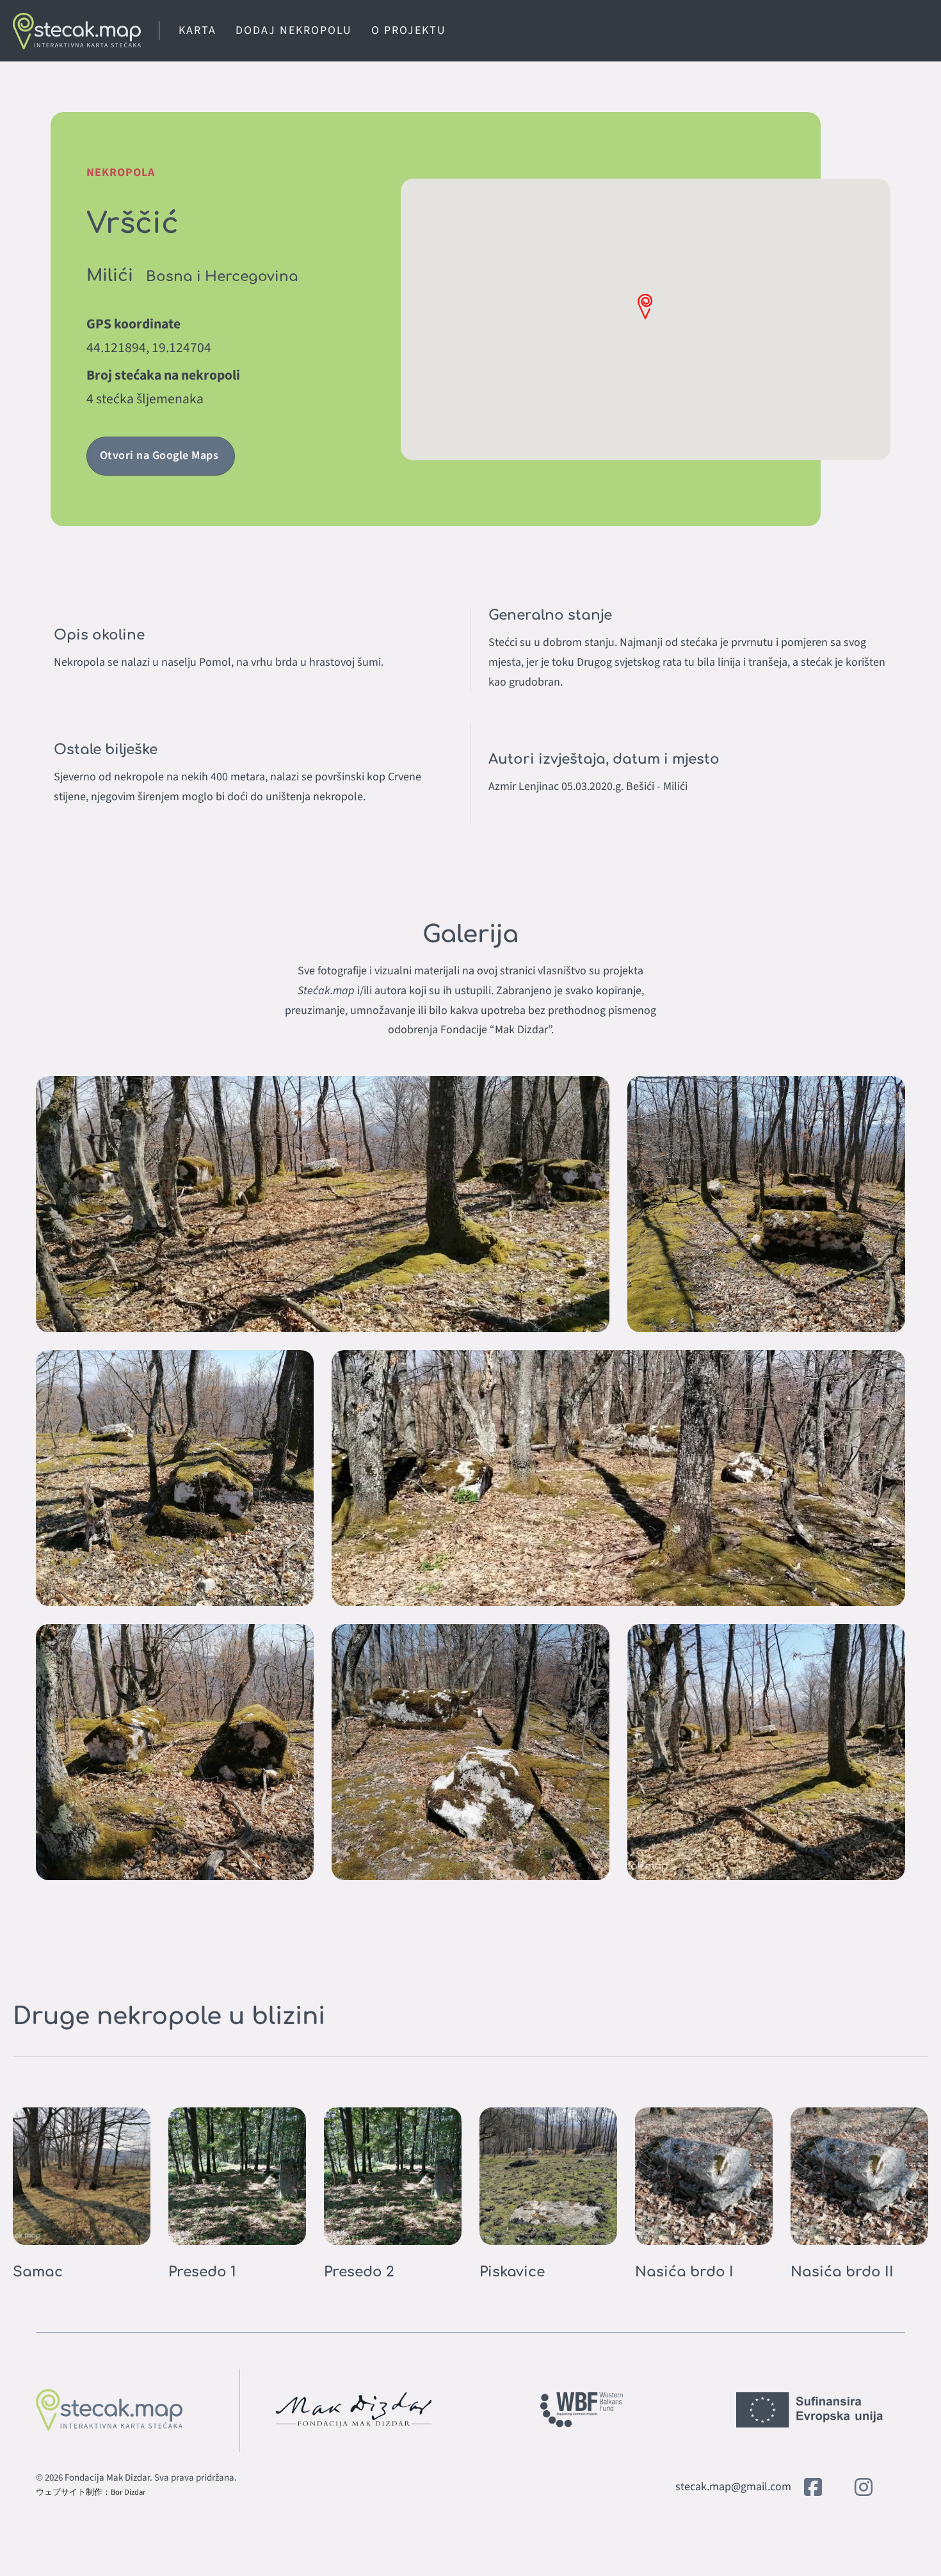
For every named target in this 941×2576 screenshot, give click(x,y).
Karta (197, 30)
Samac (38, 2272)
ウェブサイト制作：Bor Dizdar (91, 2492)
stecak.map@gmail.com (733, 2487)
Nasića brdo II (842, 2272)
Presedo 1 (202, 2272)
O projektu (409, 30)
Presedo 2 (359, 2272)
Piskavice (512, 2272)
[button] (645, 306)
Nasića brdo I (684, 2272)
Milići (110, 276)
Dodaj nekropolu (294, 30)
